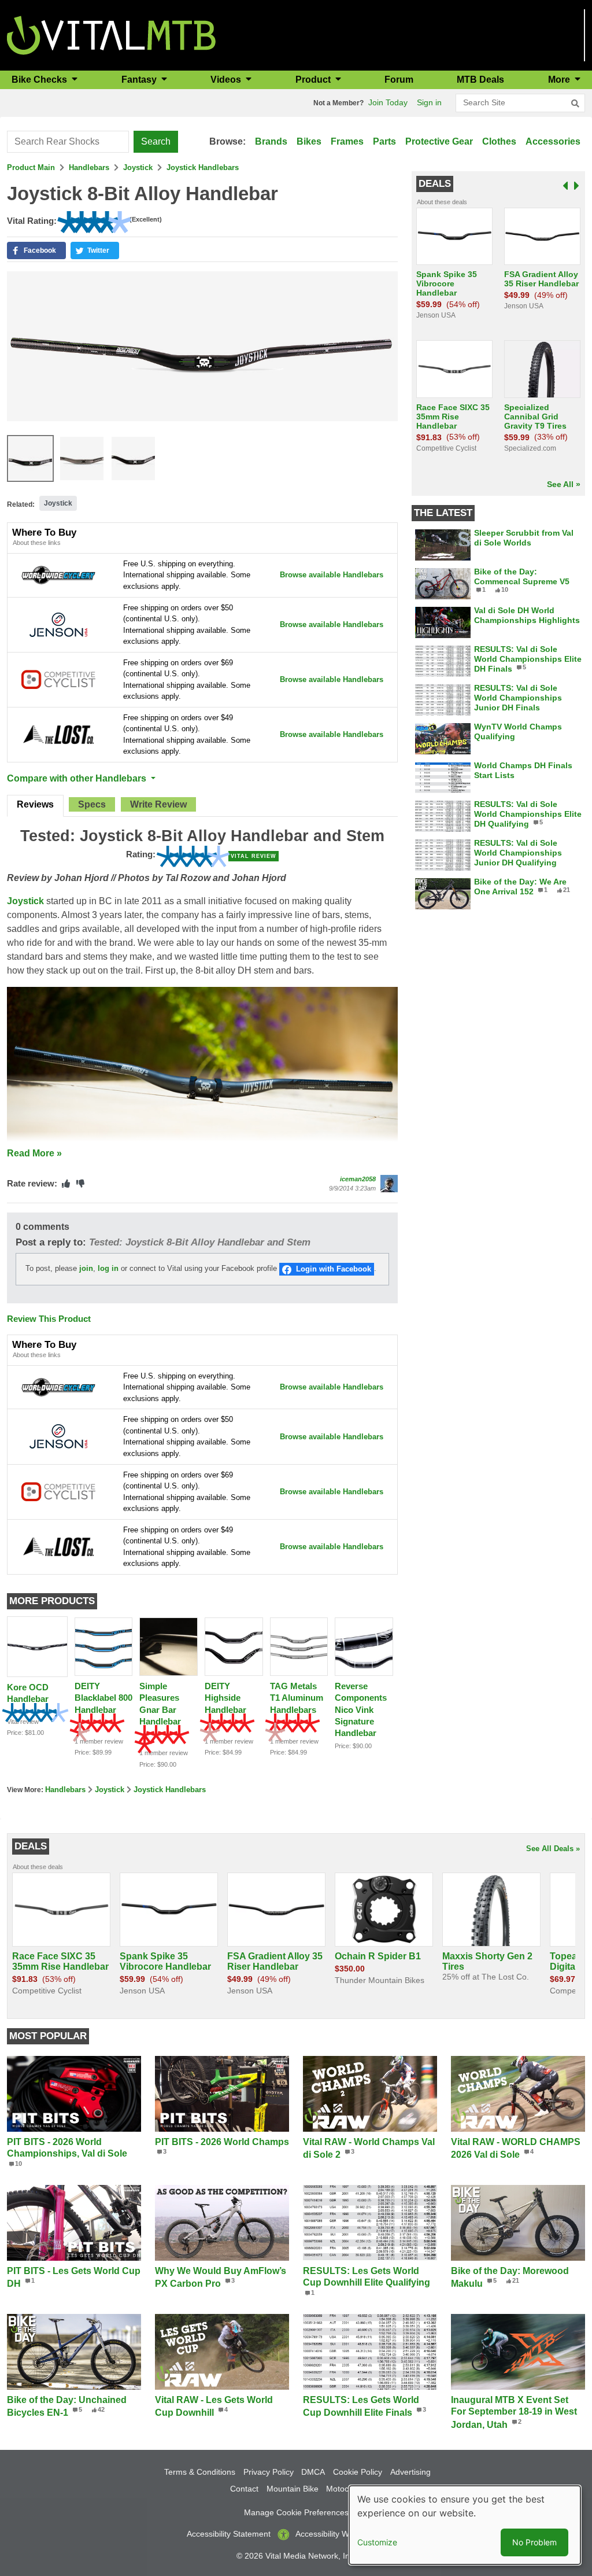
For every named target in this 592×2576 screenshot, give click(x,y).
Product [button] (314, 80)
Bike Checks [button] (40, 80)
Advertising (410, 2472)
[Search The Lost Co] (58, 734)
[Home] (111, 34)
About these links (37, 543)
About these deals (442, 202)
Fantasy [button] (140, 80)
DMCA (313, 2472)
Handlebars (89, 167)
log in (108, 1269)
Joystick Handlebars (203, 167)
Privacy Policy (269, 2472)
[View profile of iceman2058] (389, 1184)
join (86, 1269)
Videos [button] (227, 80)
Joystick (138, 167)
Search (156, 141)
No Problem (534, 2542)
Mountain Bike (293, 2489)
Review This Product (49, 1319)
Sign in (429, 102)
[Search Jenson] (58, 624)
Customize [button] (377, 2542)
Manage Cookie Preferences (296, 2512)
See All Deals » (553, 1849)
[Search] (575, 104)
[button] (36, 250)
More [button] (560, 80)
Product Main (31, 167)
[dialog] (465, 2525)
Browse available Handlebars (332, 575)
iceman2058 (358, 1179)
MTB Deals (480, 80)
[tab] (35, 806)
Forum (399, 80)
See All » (564, 484)
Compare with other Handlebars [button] (78, 778)
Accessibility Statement (229, 2534)
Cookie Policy (358, 2472)
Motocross (345, 2489)
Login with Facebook (334, 1269)
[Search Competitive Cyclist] (58, 679)
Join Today (388, 102)
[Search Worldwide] (58, 575)
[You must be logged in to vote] (66, 1184)
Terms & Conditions (200, 2472)
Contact (244, 2489)
